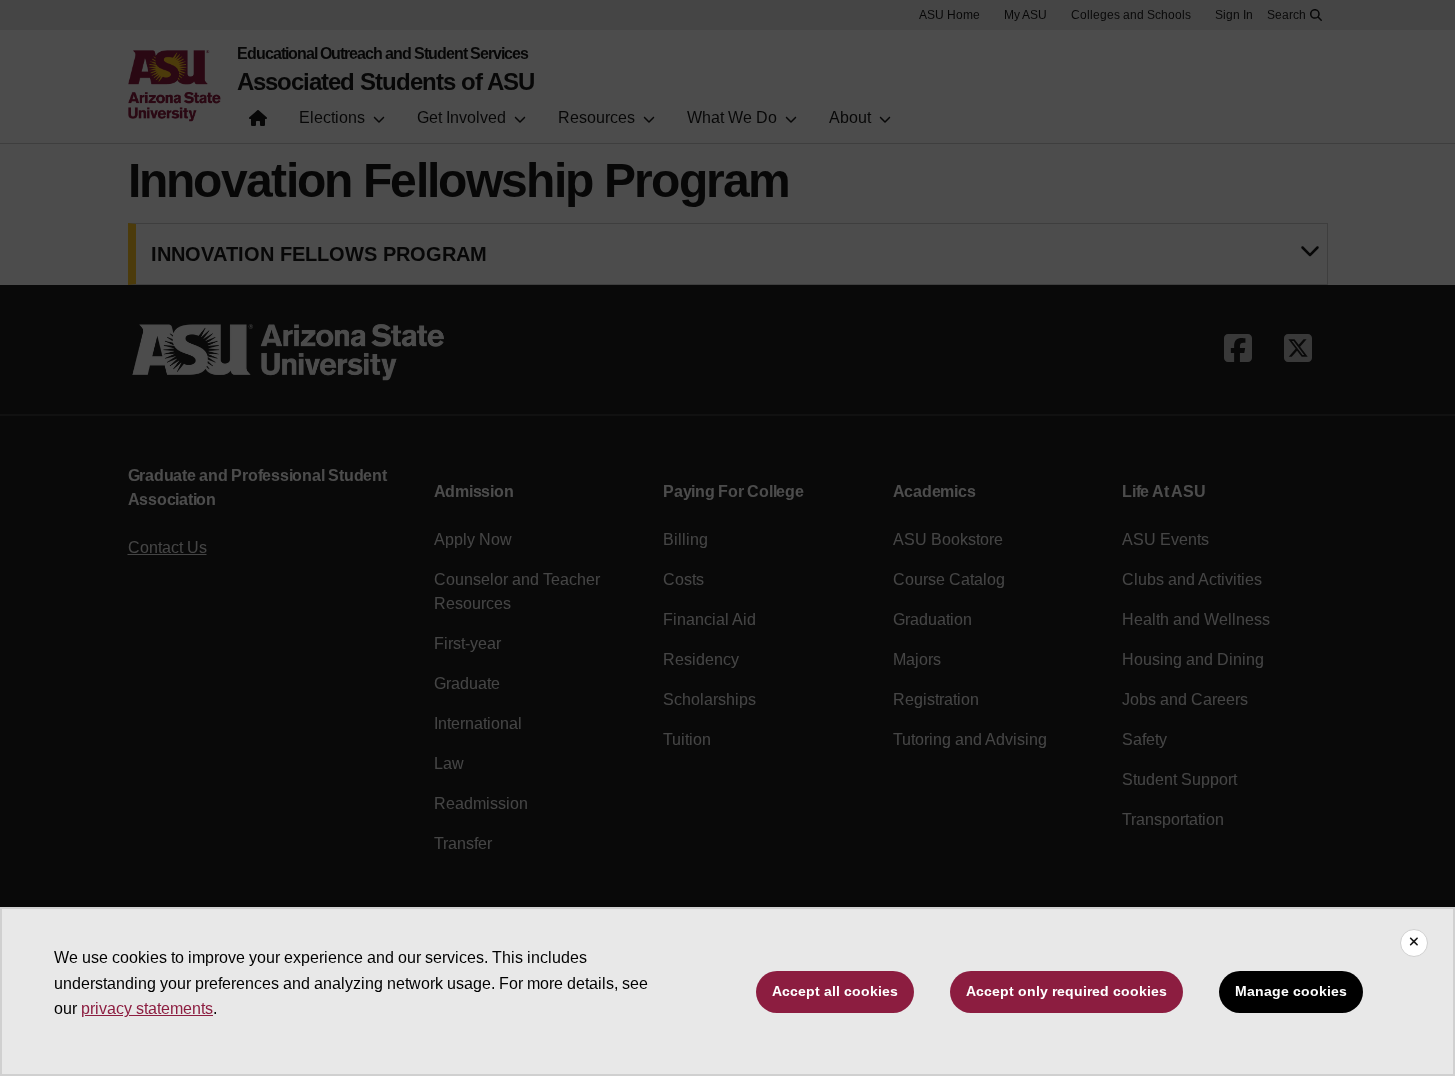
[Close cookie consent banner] (1414, 943)
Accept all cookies (835, 991)
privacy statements (147, 1008)
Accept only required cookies (1066, 991)
